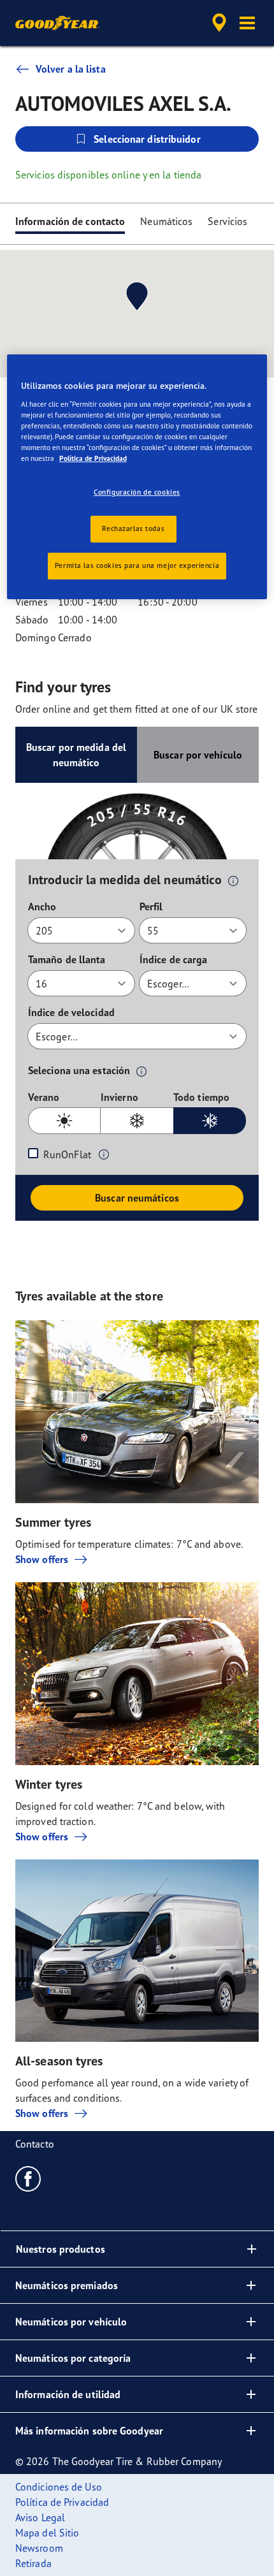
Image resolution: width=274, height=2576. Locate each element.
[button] (247, 23)
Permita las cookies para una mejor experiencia (137, 565)
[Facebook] (28, 2178)
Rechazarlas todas (133, 528)
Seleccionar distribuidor (147, 139)
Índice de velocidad (71, 1012)
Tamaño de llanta (67, 959)
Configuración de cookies (137, 492)
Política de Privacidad (93, 458)
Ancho (42, 906)
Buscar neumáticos (137, 1198)
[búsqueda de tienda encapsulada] (219, 23)
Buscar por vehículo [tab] (198, 755)
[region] (137, 477)
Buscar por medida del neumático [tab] (76, 755)
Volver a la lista (71, 69)
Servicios (227, 221)
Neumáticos (166, 221)
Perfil (151, 906)
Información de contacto (70, 221)
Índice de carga (174, 959)
